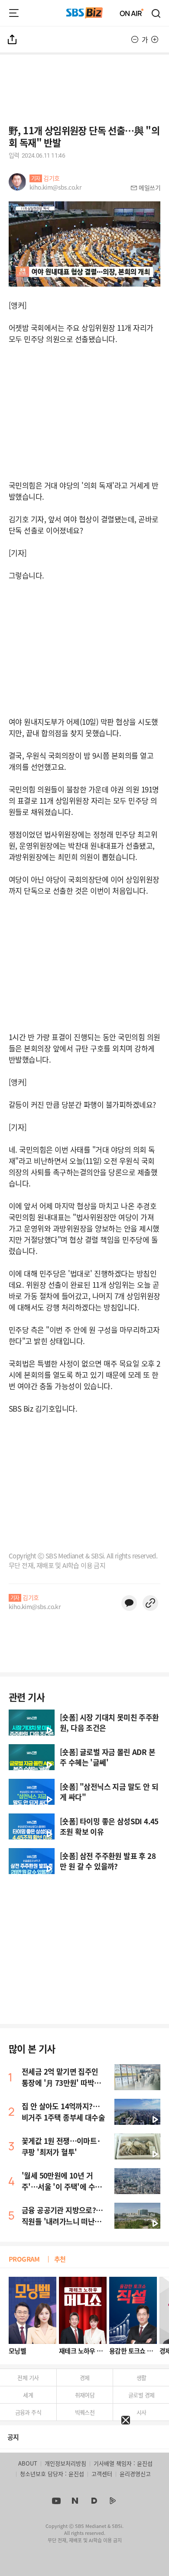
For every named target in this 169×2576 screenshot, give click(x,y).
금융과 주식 (28, 2412)
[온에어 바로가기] (132, 13)
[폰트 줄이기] (135, 39)
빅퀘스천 (85, 2412)
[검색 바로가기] (156, 13)
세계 (28, 2395)
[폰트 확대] (155, 39)
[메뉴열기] (14, 13)
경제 (85, 2377)
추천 (60, 2259)
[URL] (150, 1603)
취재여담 (85, 2395)
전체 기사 (28, 2377)
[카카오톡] (129, 1603)
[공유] (13, 39)
